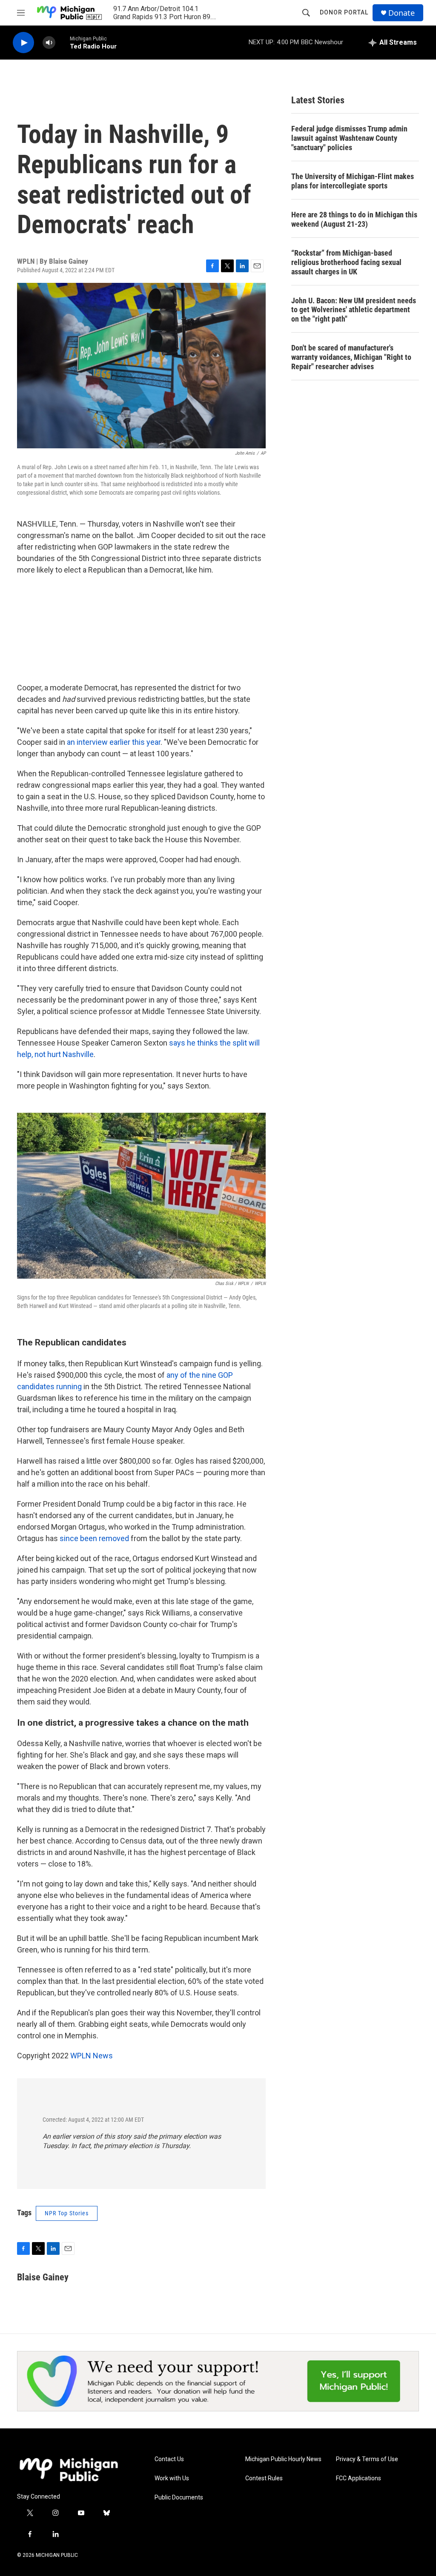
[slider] (63, 42)
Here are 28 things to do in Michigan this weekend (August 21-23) (354, 219)
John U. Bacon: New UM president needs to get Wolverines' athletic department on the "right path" (354, 310)
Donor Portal (344, 12)
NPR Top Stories (67, 2213)
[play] (23, 43)
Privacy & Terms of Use (367, 2459)
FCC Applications (359, 2478)
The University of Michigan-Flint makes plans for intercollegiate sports (353, 181)
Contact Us (169, 2459)
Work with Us (172, 2478)
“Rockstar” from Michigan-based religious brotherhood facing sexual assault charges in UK (346, 262)
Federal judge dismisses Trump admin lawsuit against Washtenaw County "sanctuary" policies (349, 138)
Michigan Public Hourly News (283, 2459)
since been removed (94, 1538)
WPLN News (92, 2056)
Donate (402, 13)
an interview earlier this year (114, 742)
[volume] (49, 43)
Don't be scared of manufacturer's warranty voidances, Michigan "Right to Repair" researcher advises (351, 357)
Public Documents (179, 2498)
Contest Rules (264, 2478)
